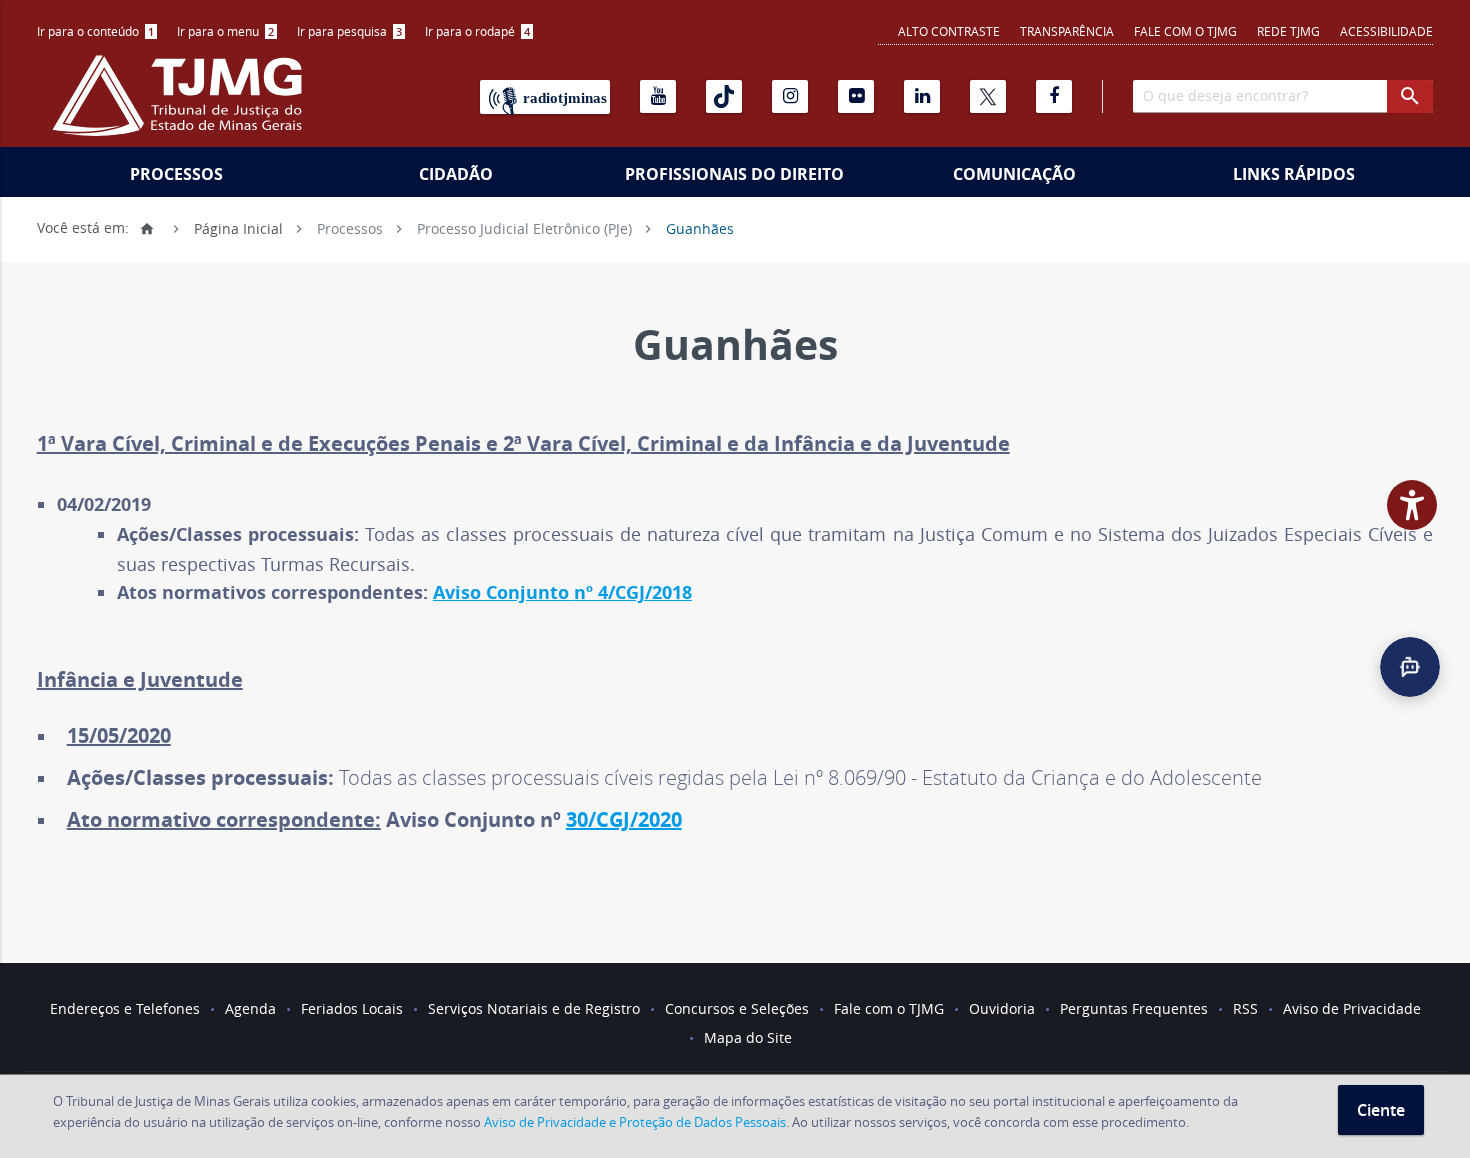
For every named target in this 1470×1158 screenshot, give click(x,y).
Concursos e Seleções (737, 1008)
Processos (176, 174)
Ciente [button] (1381, 1110)
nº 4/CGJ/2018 (633, 592)
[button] (1410, 667)
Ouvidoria (1002, 1008)
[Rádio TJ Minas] (545, 97)
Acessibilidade (1386, 31)
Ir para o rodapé (477, 31)
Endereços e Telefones (125, 1008)
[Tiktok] (724, 96)
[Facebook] (1054, 96)
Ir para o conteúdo (95, 31)
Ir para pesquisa (349, 31)
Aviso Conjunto (503, 592)
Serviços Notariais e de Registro (534, 1008)
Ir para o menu (225, 31)
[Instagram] (790, 96)
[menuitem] (97, 31)
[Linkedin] (922, 96)
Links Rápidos (1294, 174)
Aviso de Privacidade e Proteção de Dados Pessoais (635, 1122)
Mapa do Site (748, 1037)
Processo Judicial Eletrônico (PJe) (524, 227)
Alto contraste (949, 31)
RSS (1245, 1008)
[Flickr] (856, 96)
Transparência (1067, 31)
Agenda (250, 1008)
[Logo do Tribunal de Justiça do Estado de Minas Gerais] (182, 106)
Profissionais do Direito (734, 174)
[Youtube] (658, 96)
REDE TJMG (1288, 31)
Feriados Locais (352, 1008)
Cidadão (456, 174)
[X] (988, 96)
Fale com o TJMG (1185, 31)
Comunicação (1014, 174)
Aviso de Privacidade (1352, 1008)
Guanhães (700, 227)
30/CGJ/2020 (624, 819)
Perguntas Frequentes (1134, 1008)
